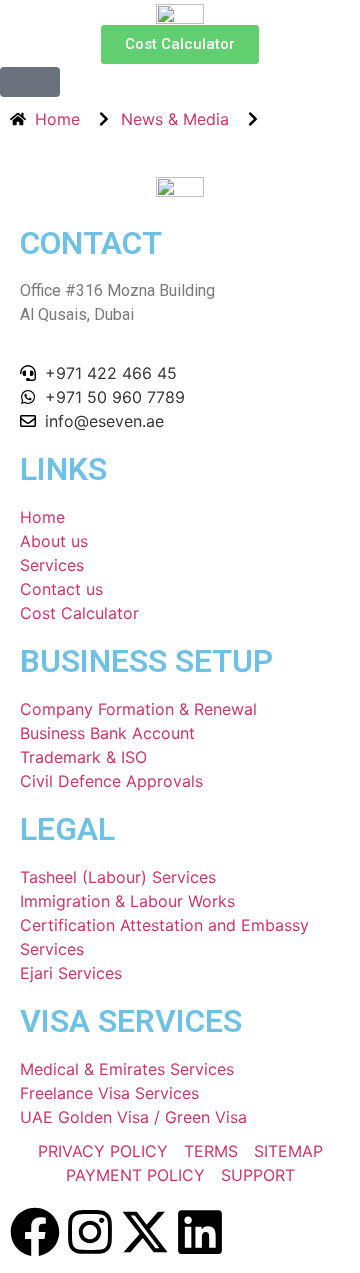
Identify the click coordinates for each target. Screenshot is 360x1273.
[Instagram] (90, 1232)
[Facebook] (35, 1232)
